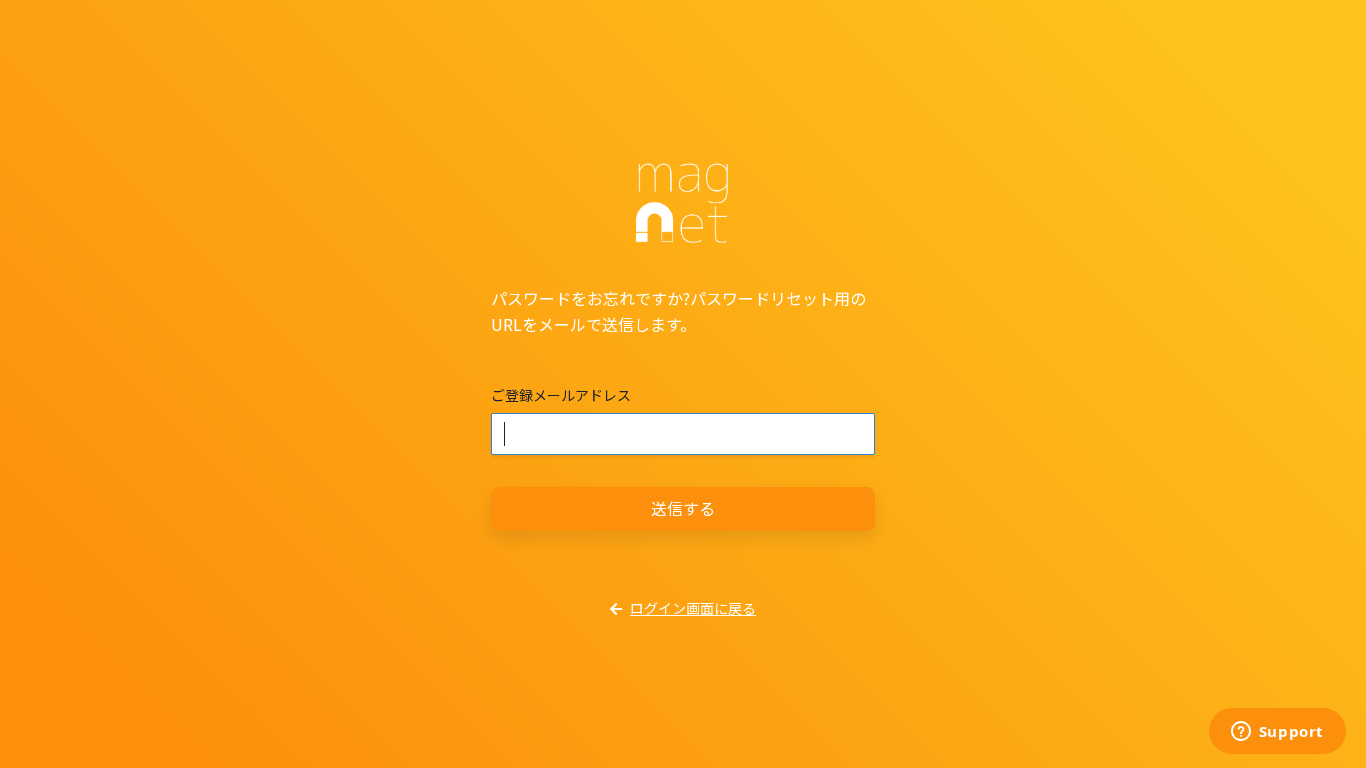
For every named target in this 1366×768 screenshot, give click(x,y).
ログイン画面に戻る (693, 608)
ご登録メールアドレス (561, 395)
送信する (683, 508)
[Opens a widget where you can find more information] (1277, 733)
